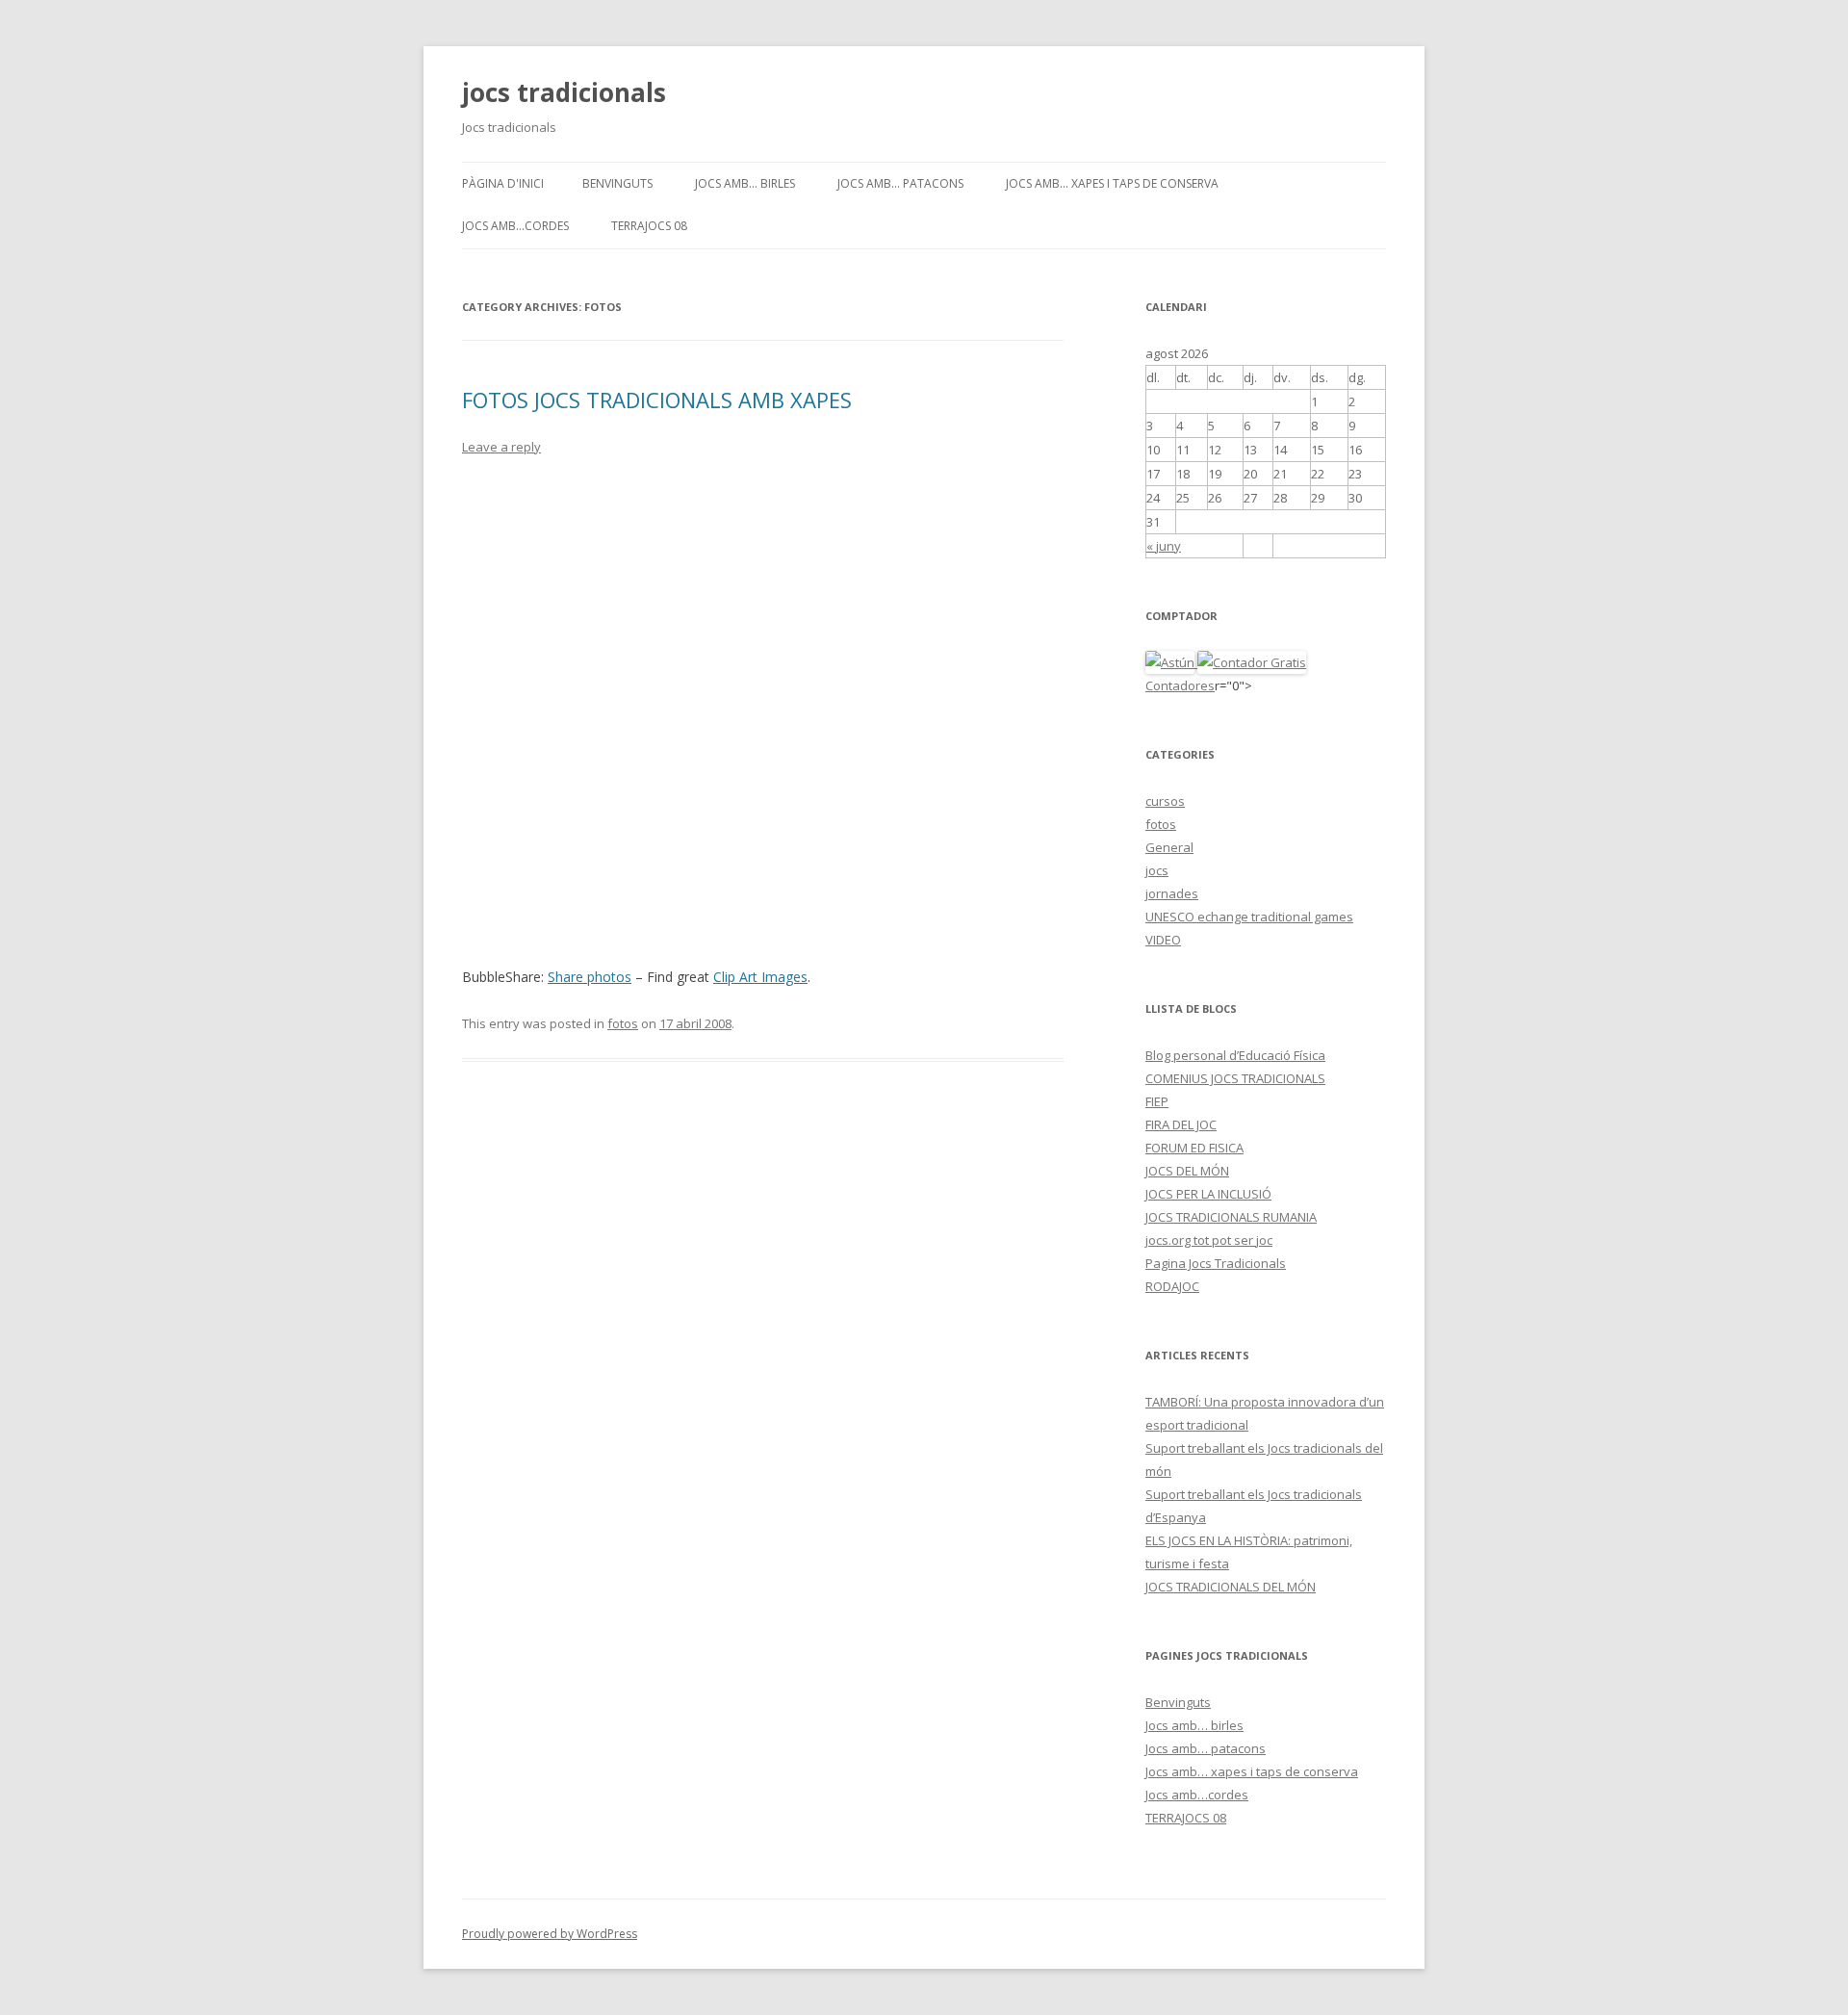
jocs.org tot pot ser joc (1209, 1240)
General (1169, 847)
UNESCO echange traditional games (1249, 917)
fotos (623, 1023)
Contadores (1180, 685)
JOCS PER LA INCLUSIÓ (1208, 1194)
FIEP (1157, 1101)
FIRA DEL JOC (1181, 1124)
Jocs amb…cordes (515, 226)
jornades (1172, 893)
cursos (1165, 801)
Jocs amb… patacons (900, 183)
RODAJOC (1172, 1286)
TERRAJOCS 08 (649, 226)
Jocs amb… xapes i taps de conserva (1112, 183)
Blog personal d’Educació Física (1235, 1055)
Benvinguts (617, 183)
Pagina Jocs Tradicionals (1216, 1263)
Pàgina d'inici (503, 183)
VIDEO (1163, 940)
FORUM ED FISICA (1194, 1148)
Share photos (590, 977)
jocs (1157, 870)
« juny (1164, 546)
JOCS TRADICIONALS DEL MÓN (1231, 1587)
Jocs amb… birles (745, 183)
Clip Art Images (760, 977)
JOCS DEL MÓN (1187, 1171)
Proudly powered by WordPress (550, 1934)
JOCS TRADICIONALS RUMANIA (1231, 1217)
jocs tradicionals (564, 92)
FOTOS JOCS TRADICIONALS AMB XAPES (657, 400)
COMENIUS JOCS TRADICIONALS (1235, 1078)
